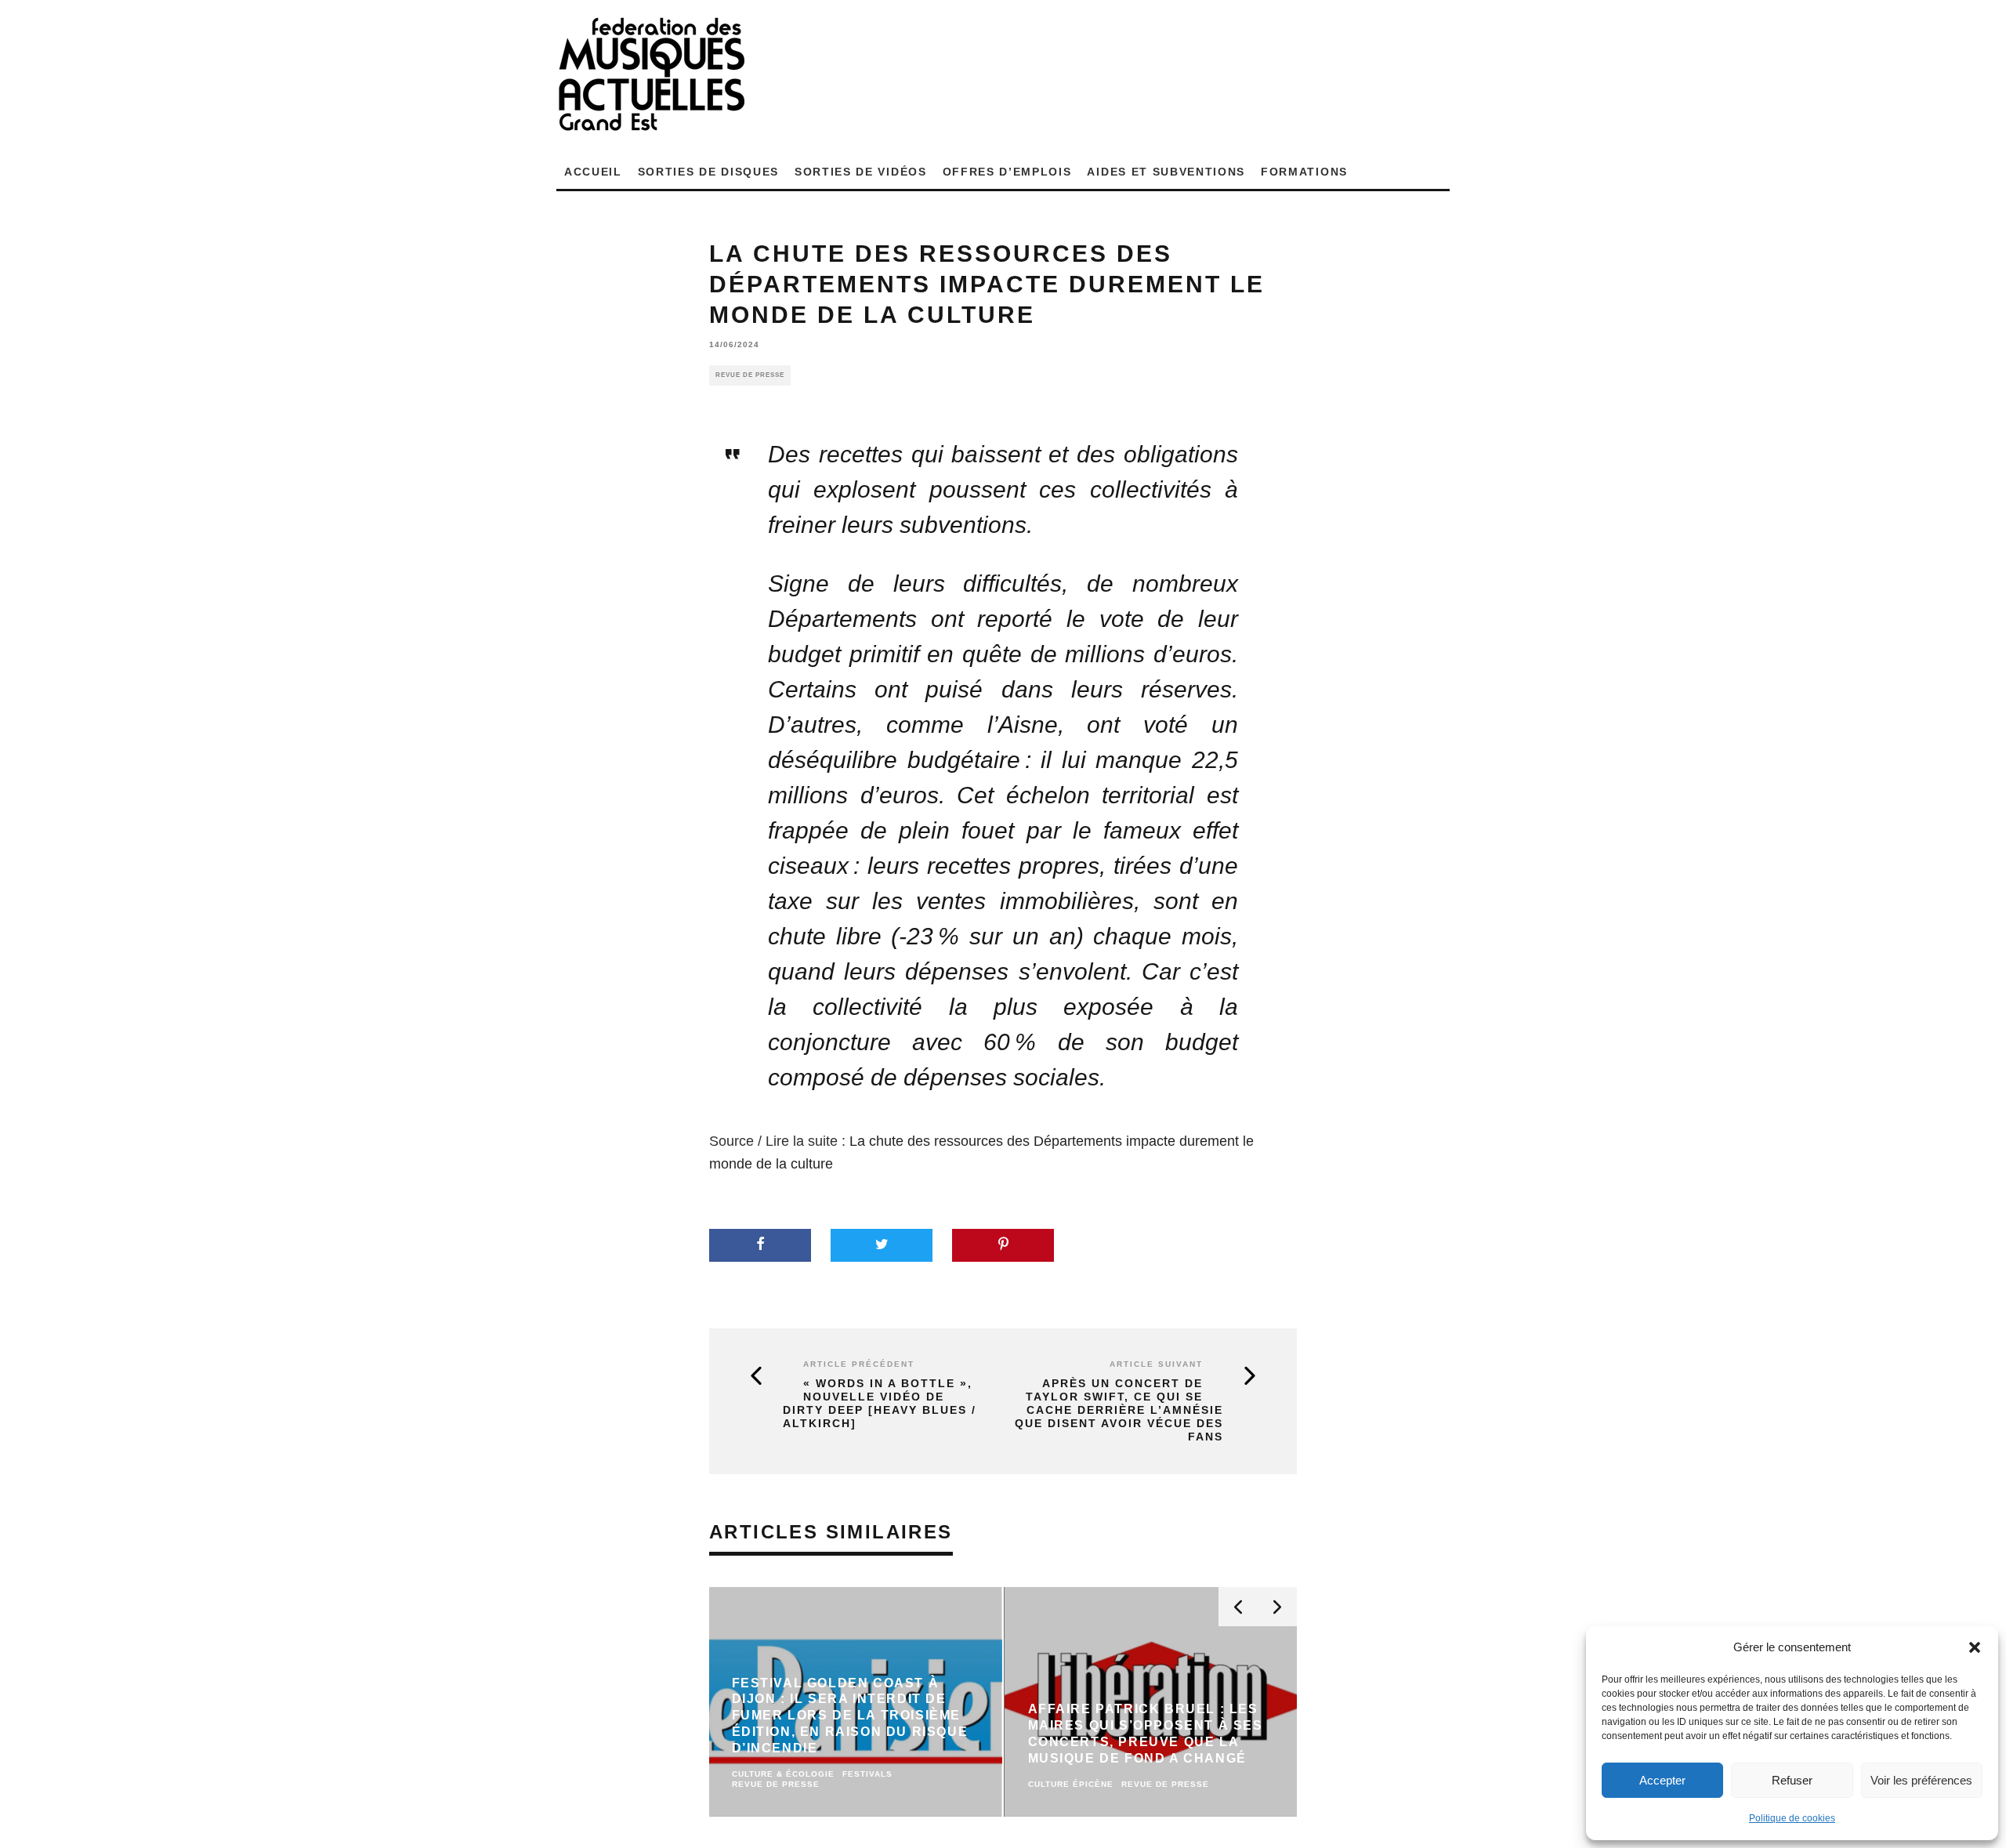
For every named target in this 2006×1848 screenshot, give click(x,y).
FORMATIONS (1304, 172)
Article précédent (859, 1364)
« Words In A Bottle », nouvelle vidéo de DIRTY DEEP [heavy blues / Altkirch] (880, 1403)
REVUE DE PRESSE (750, 375)
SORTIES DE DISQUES (708, 172)
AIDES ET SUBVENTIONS (1166, 172)
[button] (1975, 1647)
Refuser (1792, 1780)
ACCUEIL (593, 172)
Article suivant (1156, 1364)
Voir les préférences (1921, 1780)
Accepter (1662, 1780)
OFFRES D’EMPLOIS (1007, 172)
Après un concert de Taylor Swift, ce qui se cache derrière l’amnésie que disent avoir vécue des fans (1119, 1410)
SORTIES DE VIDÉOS (861, 172)
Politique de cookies (1792, 1818)
